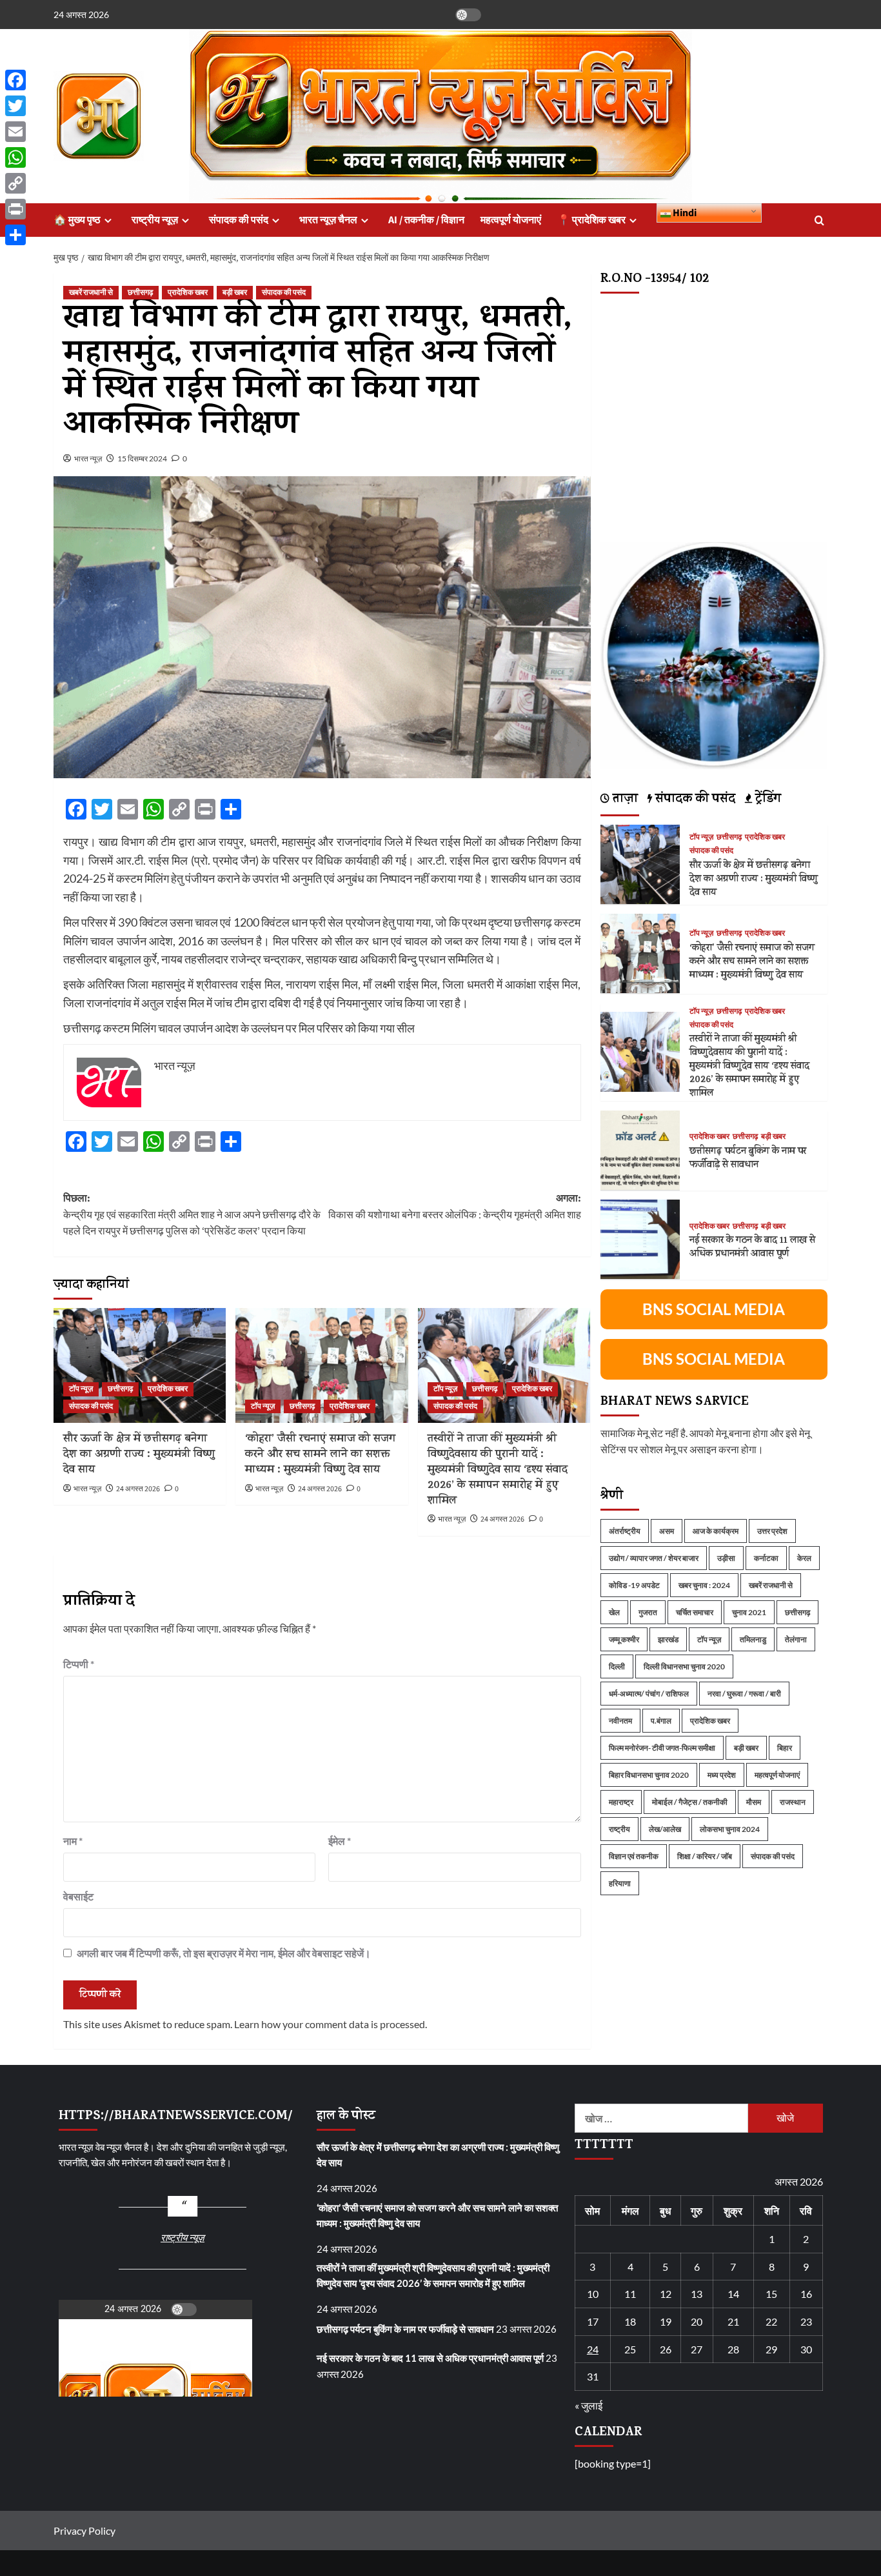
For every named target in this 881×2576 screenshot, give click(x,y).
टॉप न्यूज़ (81, 1389)
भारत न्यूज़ (88, 458)
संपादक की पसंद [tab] (694, 800)
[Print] (15, 209)
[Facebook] (15, 80)
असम (667, 1530)
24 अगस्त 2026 (138, 1489)
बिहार (785, 1747)
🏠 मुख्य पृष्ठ (77, 220)
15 (771, 2294)
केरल (804, 1557)
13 (697, 2294)
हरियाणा (620, 1883)
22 (771, 2321)
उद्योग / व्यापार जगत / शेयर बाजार (654, 1557)
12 (666, 2294)
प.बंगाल (661, 1720)
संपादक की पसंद (239, 220)
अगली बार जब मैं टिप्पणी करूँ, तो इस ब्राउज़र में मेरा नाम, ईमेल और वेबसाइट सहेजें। (224, 1953)
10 (593, 2294)
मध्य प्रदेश (722, 1774)
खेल (614, 1612)
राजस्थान (793, 1801)
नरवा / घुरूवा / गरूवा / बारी (744, 1693)
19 (666, 2321)
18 (630, 2321)
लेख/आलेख (665, 1828)
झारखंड (668, 1639)
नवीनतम (620, 1720)
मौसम (754, 1801)
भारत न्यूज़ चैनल (328, 220)
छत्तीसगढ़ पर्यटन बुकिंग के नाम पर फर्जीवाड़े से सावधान (748, 1158)
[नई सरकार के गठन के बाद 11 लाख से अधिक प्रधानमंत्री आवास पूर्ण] (640, 1238)
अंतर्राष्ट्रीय (625, 1530)
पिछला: (192, 1215)
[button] (819, 220)
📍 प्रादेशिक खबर (591, 220)
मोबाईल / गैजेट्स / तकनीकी (690, 1801)
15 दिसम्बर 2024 (142, 458)
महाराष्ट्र (621, 1801)
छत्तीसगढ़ (140, 293)
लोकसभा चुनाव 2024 (730, 1828)
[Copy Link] (15, 183)
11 (630, 2294)
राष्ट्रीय (619, 1828)
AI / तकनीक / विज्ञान (426, 220)
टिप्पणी (79, 1664)
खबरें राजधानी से (91, 293)
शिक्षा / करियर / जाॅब (705, 1856)
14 (733, 2294)
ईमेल (340, 1841)
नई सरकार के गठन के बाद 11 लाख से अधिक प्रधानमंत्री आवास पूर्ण (752, 1247)
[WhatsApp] (15, 157)
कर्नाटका (766, 1557)
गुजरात (648, 1612)
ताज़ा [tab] (624, 800)
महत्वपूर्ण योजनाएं (511, 220)
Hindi (684, 213)
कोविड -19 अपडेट (634, 1585)
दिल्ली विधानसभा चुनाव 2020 (684, 1666)
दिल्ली (617, 1666)
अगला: (454, 1207)
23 (806, 2321)
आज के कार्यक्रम (716, 1530)
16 (806, 2294)
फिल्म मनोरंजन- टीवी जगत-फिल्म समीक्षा (662, 1747)
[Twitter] (15, 106)
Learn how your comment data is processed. (331, 2024)
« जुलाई (589, 2405)
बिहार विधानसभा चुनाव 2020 (649, 1774)
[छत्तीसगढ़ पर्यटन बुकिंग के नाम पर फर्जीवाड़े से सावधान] (640, 1148)
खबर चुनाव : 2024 (704, 1585)
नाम (73, 1841)
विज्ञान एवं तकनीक (634, 1856)
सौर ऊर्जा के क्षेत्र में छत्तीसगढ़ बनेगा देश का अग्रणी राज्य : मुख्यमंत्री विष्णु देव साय (139, 1455)
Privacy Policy (84, 2531)
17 (593, 2321)
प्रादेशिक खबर (188, 293)
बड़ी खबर (235, 293)
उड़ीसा (726, 1557)
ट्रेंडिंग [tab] (767, 800)
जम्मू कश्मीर (624, 1639)
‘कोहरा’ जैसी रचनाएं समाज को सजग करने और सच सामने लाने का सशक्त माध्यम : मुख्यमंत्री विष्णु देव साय (320, 1455)
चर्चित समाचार (695, 1612)
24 (593, 2349)
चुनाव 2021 (749, 1612)
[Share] (15, 235)
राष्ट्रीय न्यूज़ (155, 220)
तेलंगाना (796, 1639)
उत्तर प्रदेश (772, 1530)
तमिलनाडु (753, 1639)
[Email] (15, 132)
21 (733, 2321)
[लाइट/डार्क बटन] (468, 15)
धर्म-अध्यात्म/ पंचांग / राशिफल (649, 1693)
